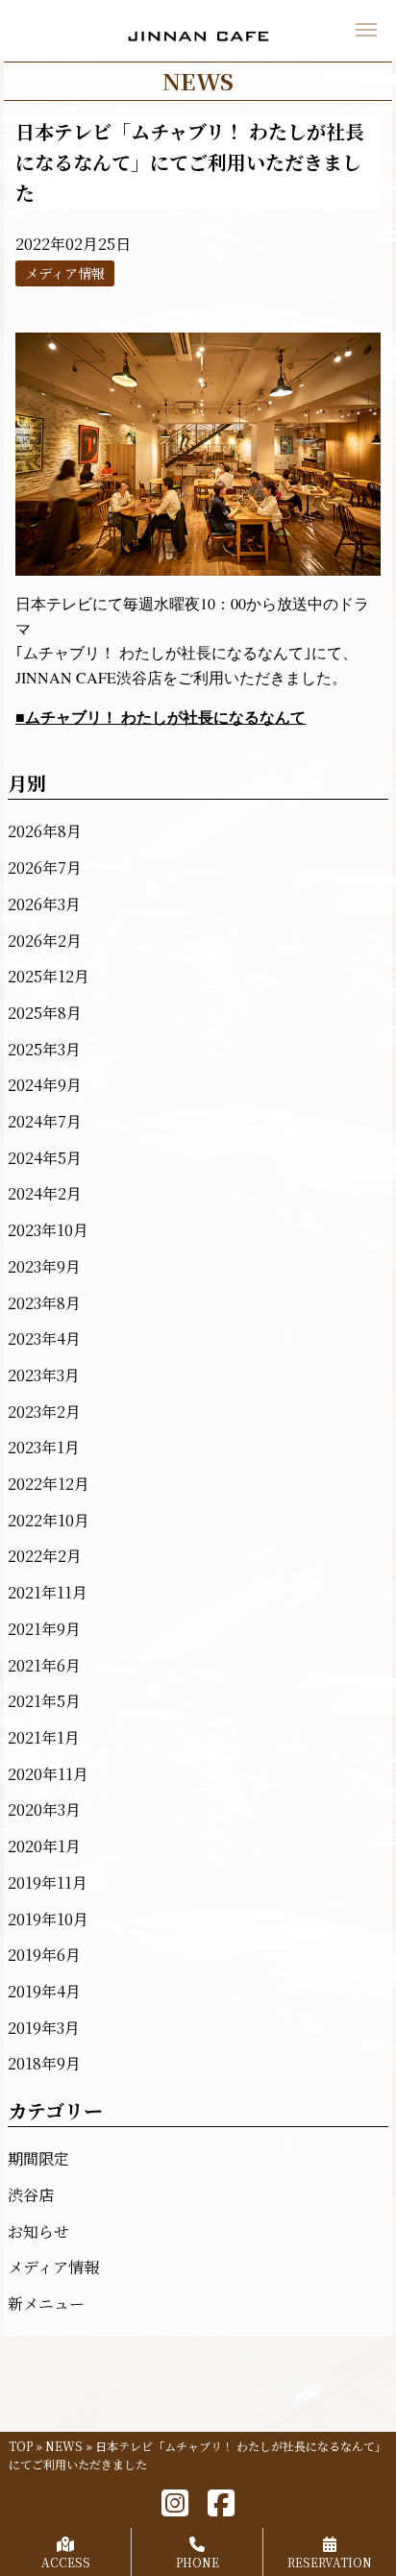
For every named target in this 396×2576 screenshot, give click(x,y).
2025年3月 (44, 1049)
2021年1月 (44, 1737)
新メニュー (46, 2304)
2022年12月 (49, 1484)
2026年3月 (44, 904)
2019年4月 (44, 1991)
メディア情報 (53, 2267)
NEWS (64, 2446)
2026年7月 (45, 867)
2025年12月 (49, 976)
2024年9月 (45, 1085)
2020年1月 (44, 1846)
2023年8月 (44, 1303)
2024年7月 (45, 1121)
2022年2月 (45, 1556)
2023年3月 (44, 1375)
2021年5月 (44, 1701)
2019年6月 (44, 1955)
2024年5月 (45, 1158)
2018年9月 (44, 2063)
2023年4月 (44, 1338)
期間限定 (38, 2158)
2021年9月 (44, 1629)
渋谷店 (31, 2195)
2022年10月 (49, 1520)
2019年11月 (48, 1882)
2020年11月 (48, 1774)
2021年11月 (48, 1592)
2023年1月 (44, 1447)
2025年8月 (45, 1013)
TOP (21, 2446)
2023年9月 (44, 1266)
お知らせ (38, 2231)
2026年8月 (45, 831)
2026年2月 (45, 941)
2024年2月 (45, 1193)
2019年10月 (48, 1919)
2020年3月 (44, 1809)
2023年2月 (44, 1412)
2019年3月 (44, 2028)
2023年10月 (48, 1230)
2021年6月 (44, 1665)
